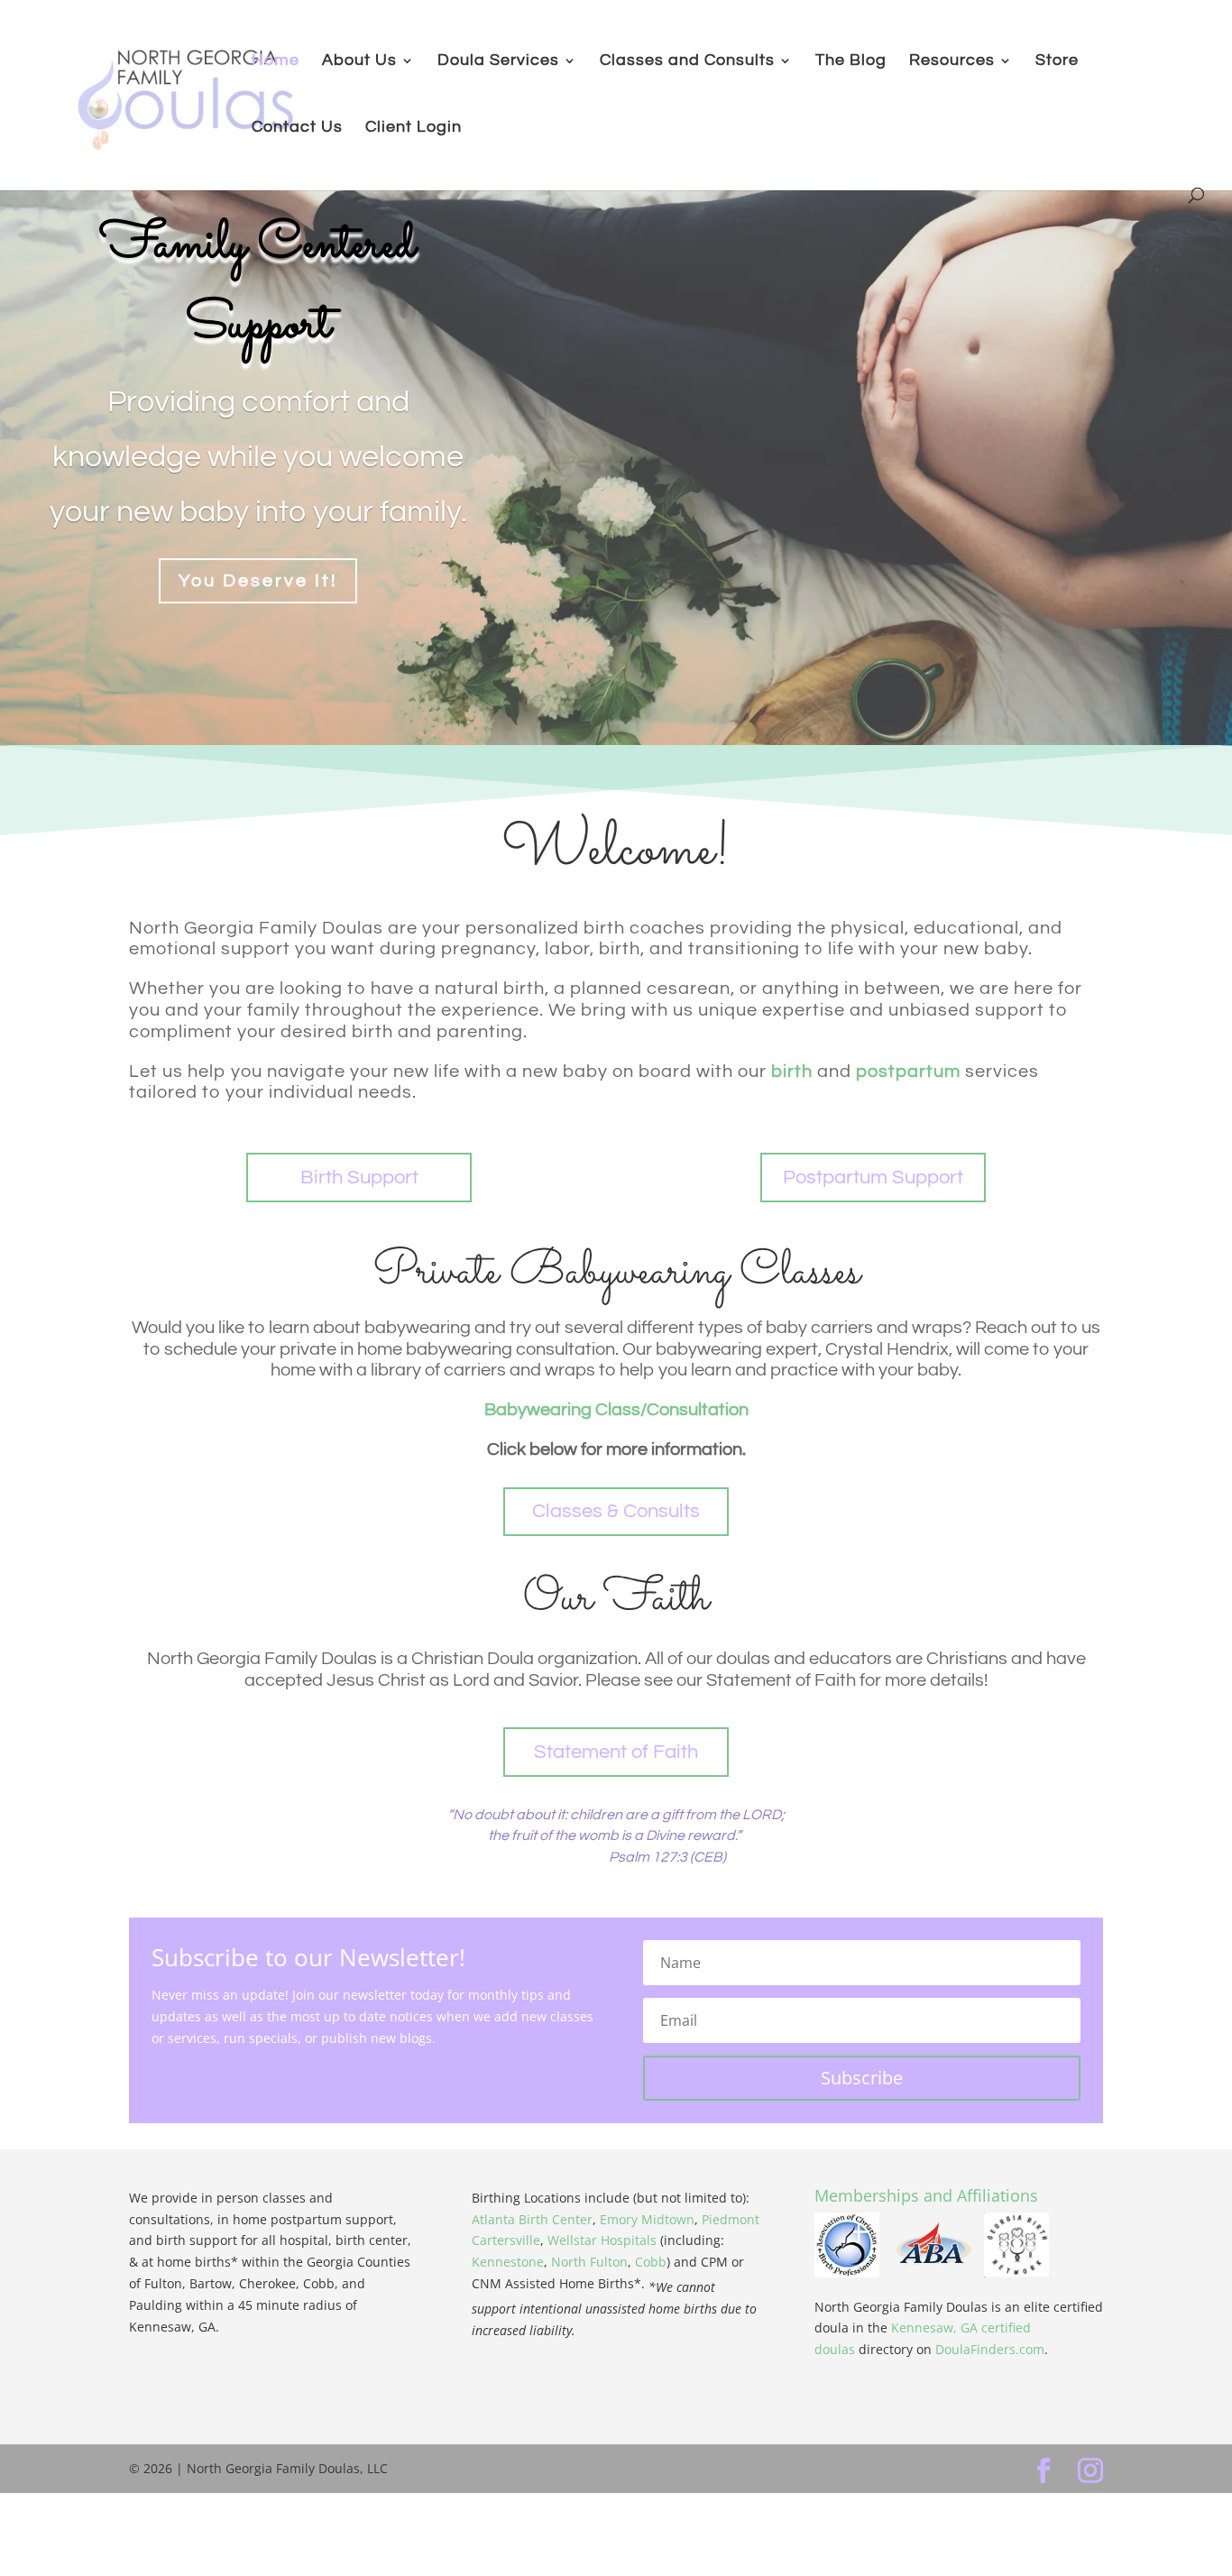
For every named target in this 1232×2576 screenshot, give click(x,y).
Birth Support (359, 1178)
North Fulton (589, 2262)
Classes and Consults (687, 61)
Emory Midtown (647, 2219)
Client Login (414, 128)
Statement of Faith (616, 1752)
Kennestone (508, 2262)
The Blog (851, 61)
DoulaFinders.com (990, 2349)
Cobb (651, 2262)
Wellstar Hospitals (602, 2240)
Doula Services (498, 61)
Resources (952, 61)
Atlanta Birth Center (532, 2219)
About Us (359, 61)
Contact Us (297, 128)
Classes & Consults (616, 1511)
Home (276, 61)
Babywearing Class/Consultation (616, 1410)
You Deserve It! (258, 581)
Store (1057, 61)
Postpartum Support (873, 1178)
